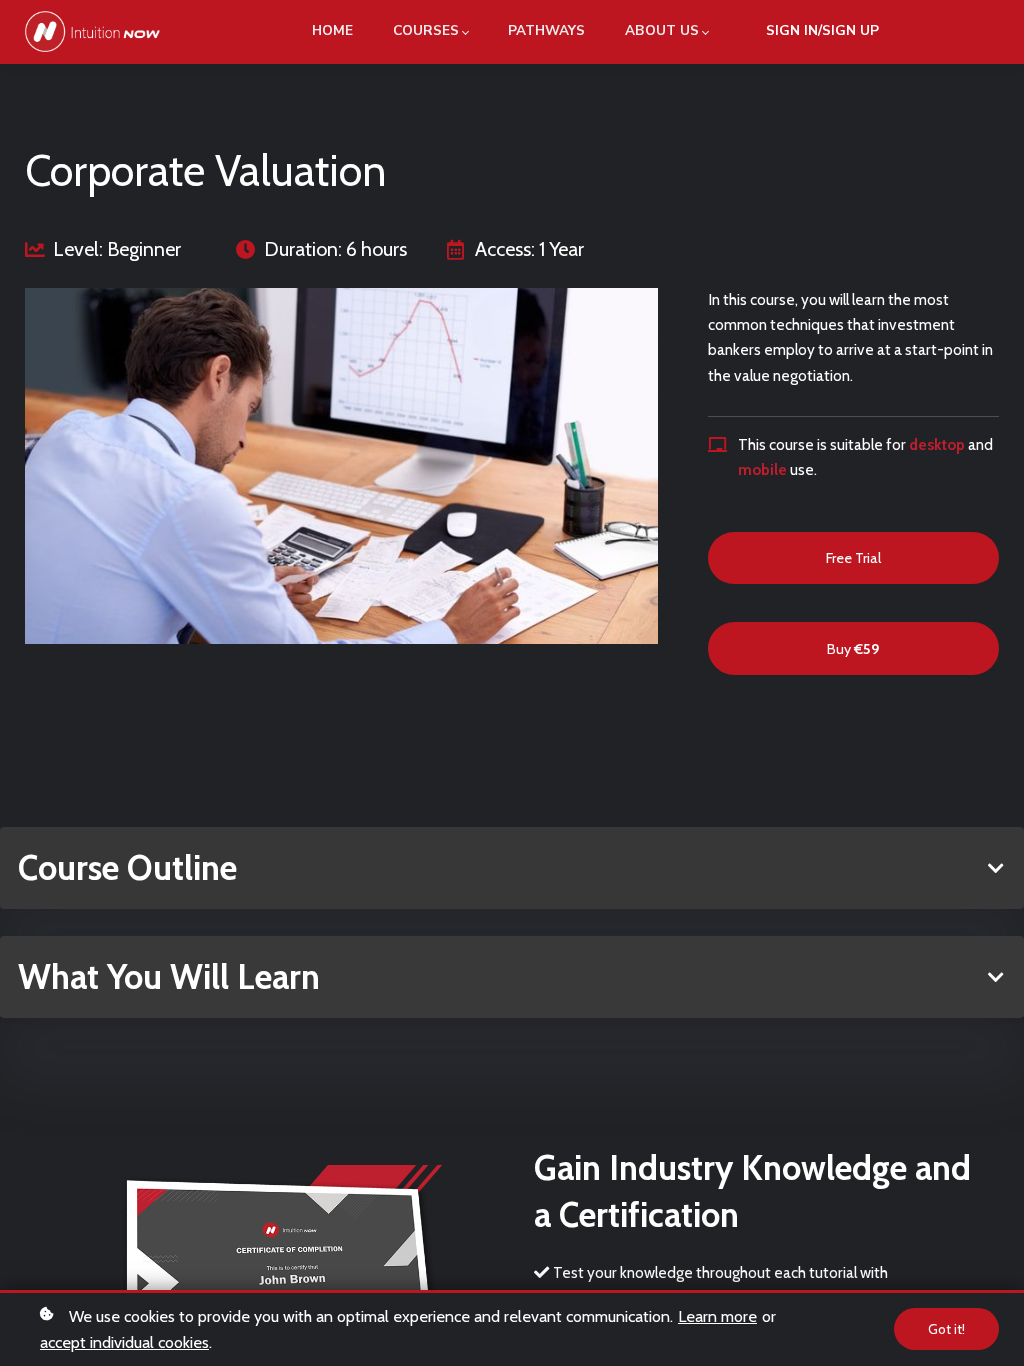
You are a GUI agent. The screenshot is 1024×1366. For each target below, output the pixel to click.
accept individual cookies (124, 1342)
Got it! (946, 1329)
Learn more (717, 1316)
